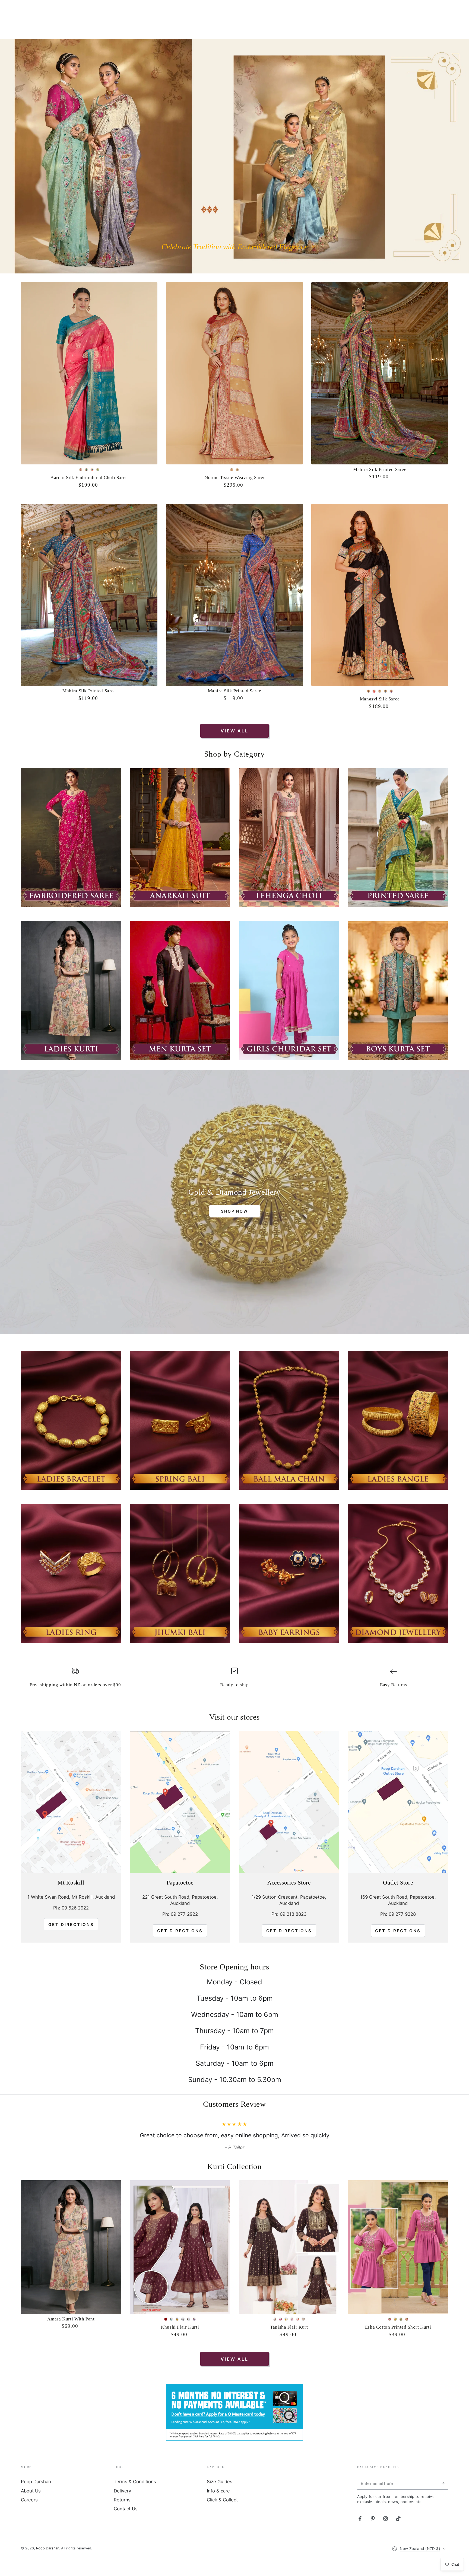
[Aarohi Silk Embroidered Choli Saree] (89, 373)
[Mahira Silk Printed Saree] (380, 373)
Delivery (122, 2507)
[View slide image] (234, 156)
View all (234, 731)
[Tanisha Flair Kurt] (289, 2263)
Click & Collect (222, 2516)
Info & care (218, 2507)
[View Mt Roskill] (71, 1802)
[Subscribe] (445, 2499)
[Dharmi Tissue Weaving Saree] (234, 373)
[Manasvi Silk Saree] (380, 595)
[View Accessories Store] (289, 1802)
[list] (234, 1680)
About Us (31, 2507)
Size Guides (220, 2497)
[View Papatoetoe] (180, 1802)
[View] (71, 837)
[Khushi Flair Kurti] (180, 2263)
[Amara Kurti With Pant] (71, 2263)
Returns (122, 2516)
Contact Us (126, 2524)
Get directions (71, 1925)
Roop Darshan (36, 2497)
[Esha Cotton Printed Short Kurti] (398, 2263)
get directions (180, 1931)
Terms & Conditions (135, 2497)
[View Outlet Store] (398, 1802)
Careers (29, 2516)
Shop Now (234, 1211)
